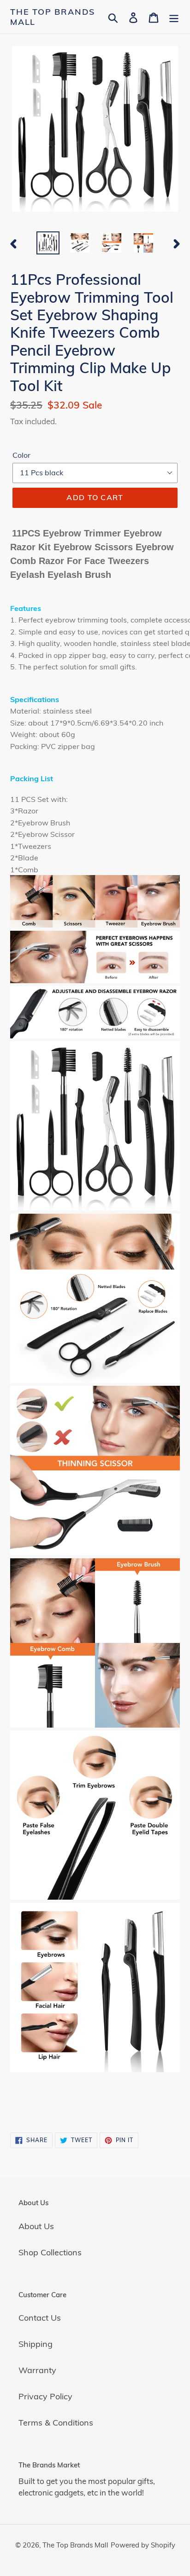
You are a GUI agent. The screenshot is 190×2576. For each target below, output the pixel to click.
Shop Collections (50, 2252)
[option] (48, 243)
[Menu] (174, 17)
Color (21, 455)
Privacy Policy (45, 2396)
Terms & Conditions (56, 2423)
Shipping (36, 2344)
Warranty (37, 2370)
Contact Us (40, 2318)
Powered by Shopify (143, 2545)
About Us (36, 2226)
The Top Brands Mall (53, 17)
